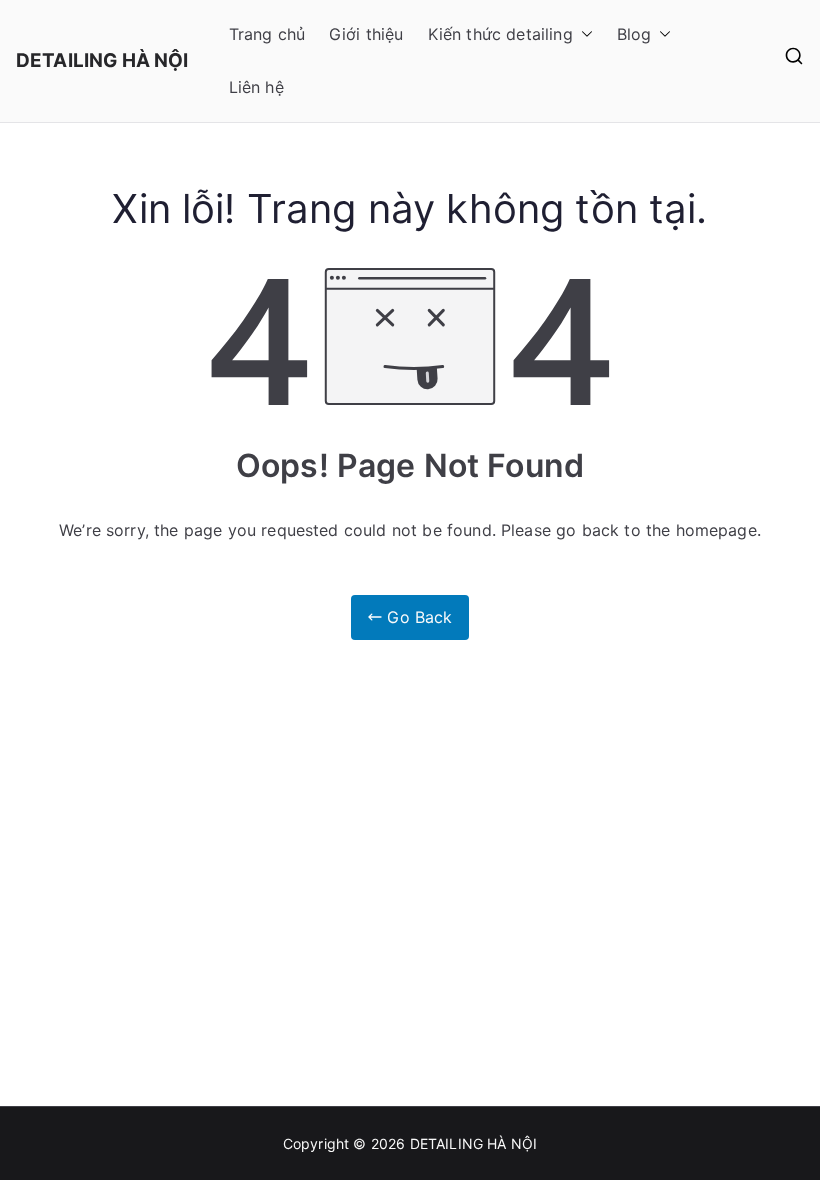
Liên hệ (256, 87)
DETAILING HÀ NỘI (102, 60)
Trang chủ (267, 34)
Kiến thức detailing (500, 34)
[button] (583, 34)
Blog (634, 34)
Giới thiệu (366, 34)
